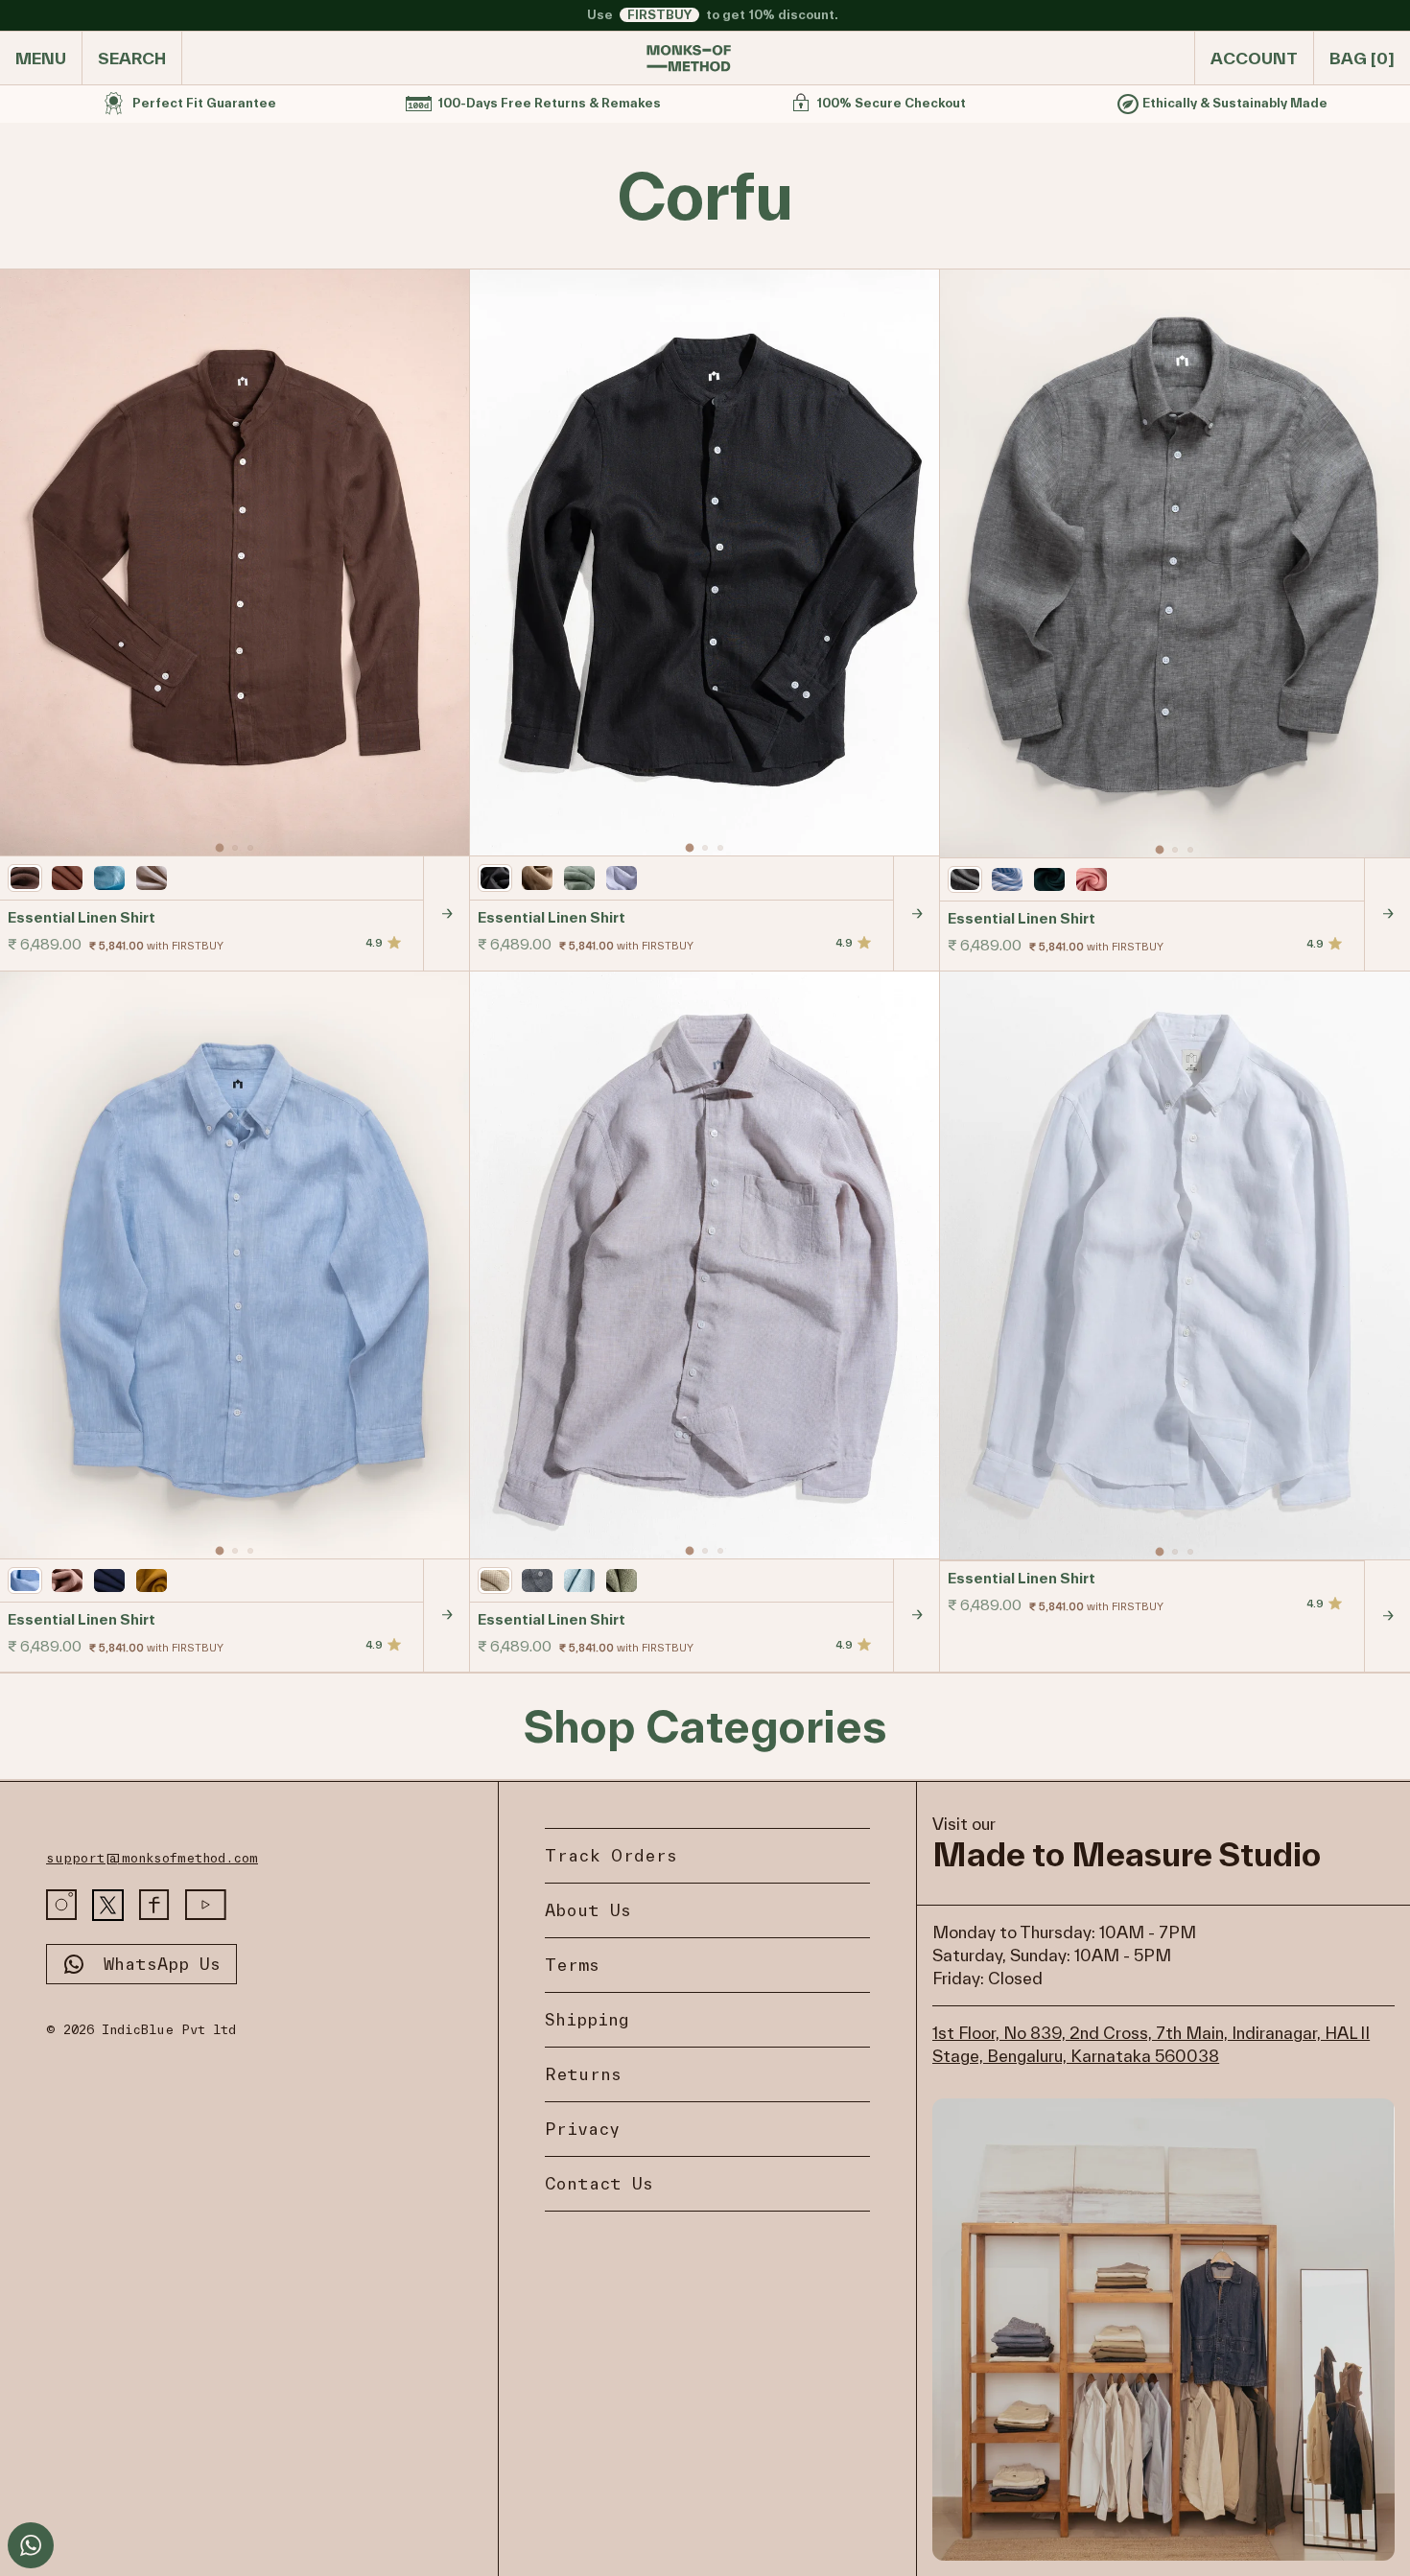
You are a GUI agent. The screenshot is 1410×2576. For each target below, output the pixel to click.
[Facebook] (154, 1905)
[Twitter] (108, 1905)
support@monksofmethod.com (152, 1858)
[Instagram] (61, 1905)
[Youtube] (206, 1905)
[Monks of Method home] (689, 59)
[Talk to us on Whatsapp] (31, 2545)
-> (447, 913)
